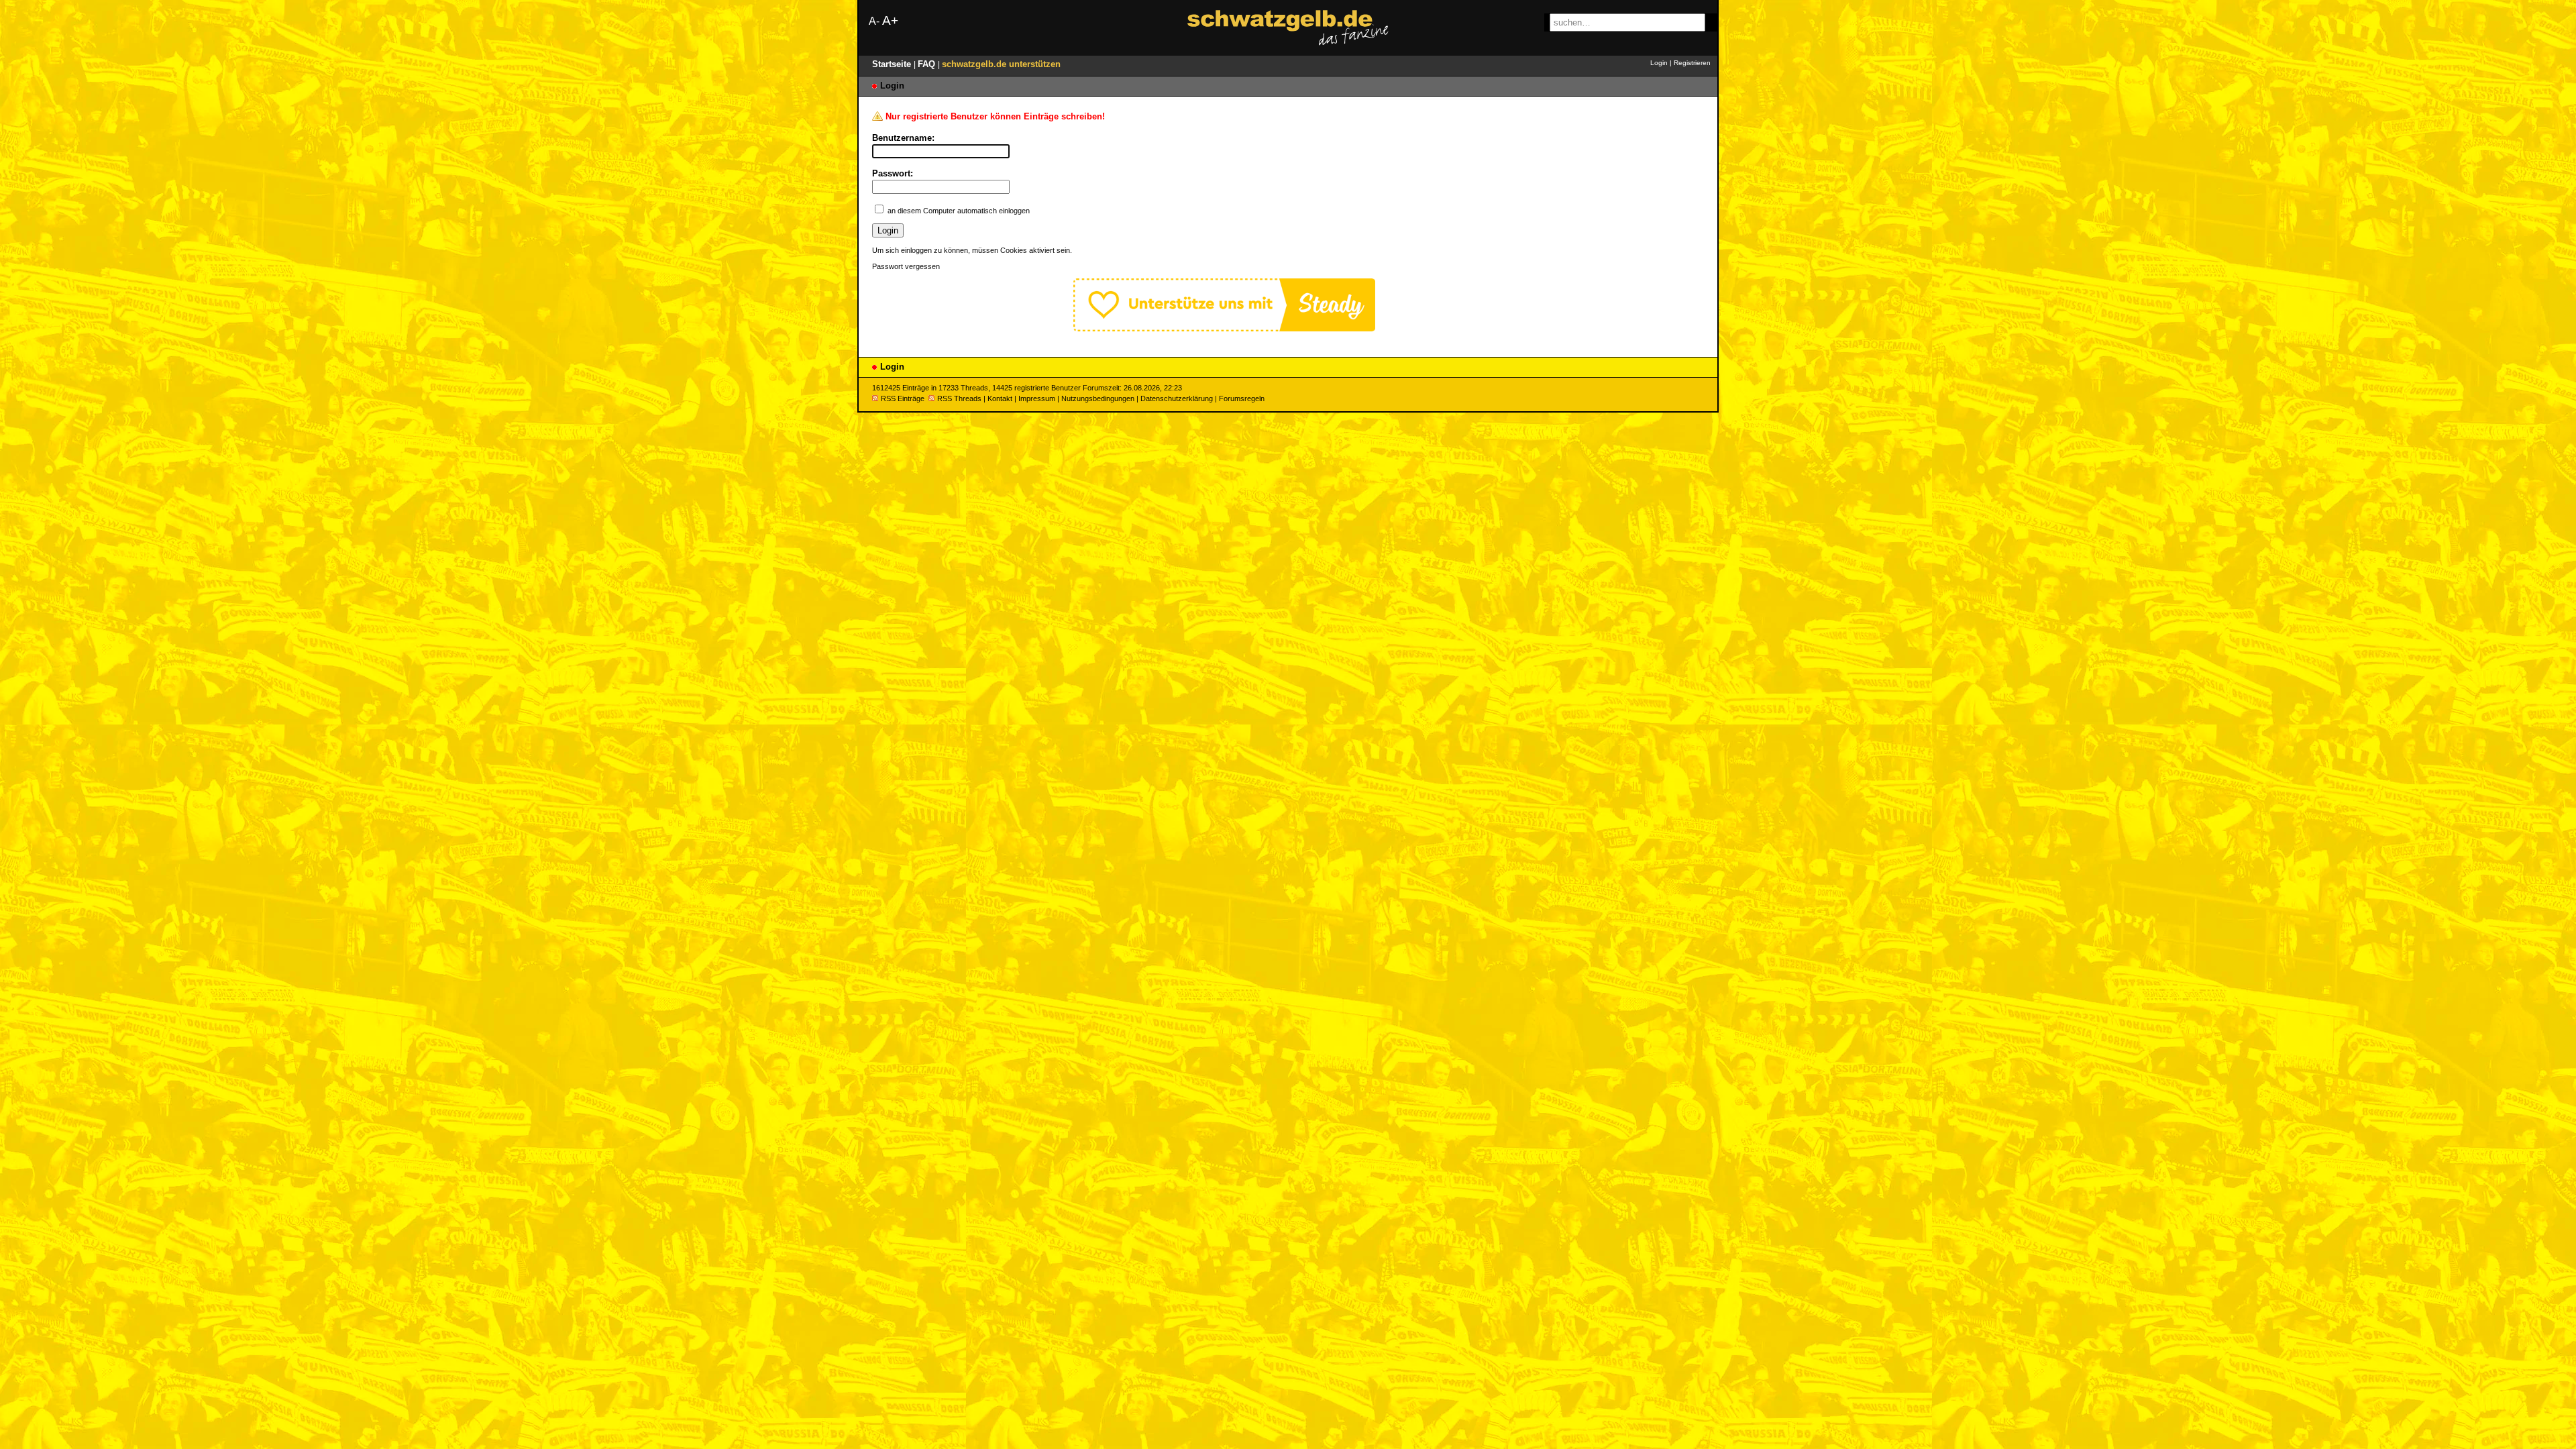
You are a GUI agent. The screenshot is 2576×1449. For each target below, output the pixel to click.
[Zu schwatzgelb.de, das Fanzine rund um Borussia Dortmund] (1288, 28)
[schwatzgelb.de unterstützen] (1224, 328)
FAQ (928, 64)
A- (874, 21)
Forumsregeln (1242, 398)
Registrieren (1692, 63)
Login (1659, 63)
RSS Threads (959, 398)
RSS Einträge (903, 398)
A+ (890, 20)
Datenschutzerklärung (1177, 398)
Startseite (893, 64)
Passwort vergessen (906, 266)
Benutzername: (903, 138)
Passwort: (893, 173)
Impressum (1037, 398)
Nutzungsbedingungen (1098, 398)
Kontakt (1000, 398)
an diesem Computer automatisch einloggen (959, 211)
